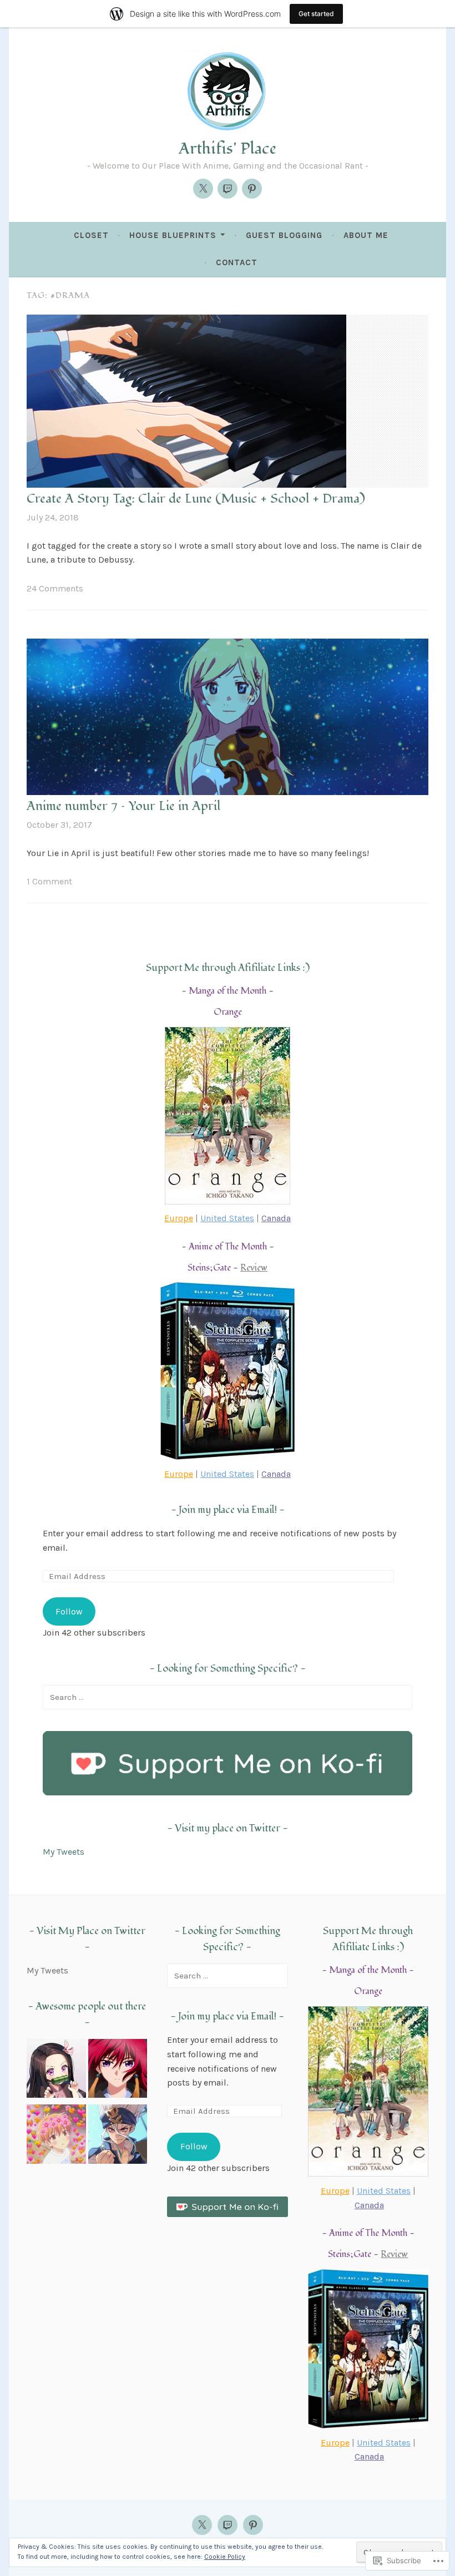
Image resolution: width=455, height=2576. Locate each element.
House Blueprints (173, 235)
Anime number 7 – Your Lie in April (123, 806)
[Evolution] (118, 2136)
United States (227, 1218)
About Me (366, 235)
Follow (69, 1611)
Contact (237, 262)
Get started (316, 14)
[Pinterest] (252, 189)
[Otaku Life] (118, 2071)
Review (254, 1268)
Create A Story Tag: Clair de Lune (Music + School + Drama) (196, 499)
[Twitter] (203, 189)
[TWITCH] (228, 2525)
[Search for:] (228, 1697)
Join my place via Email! (228, 1510)
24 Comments (55, 588)
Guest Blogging (284, 235)
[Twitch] (228, 189)
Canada (276, 1218)
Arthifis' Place (228, 149)
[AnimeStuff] (56, 2136)
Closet (91, 235)
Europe (179, 1218)
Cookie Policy (225, 2557)
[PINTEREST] (253, 2525)
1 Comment (49, 881)
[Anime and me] (56, 2071)
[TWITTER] (202, 2525)
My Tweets (64, 1852)
